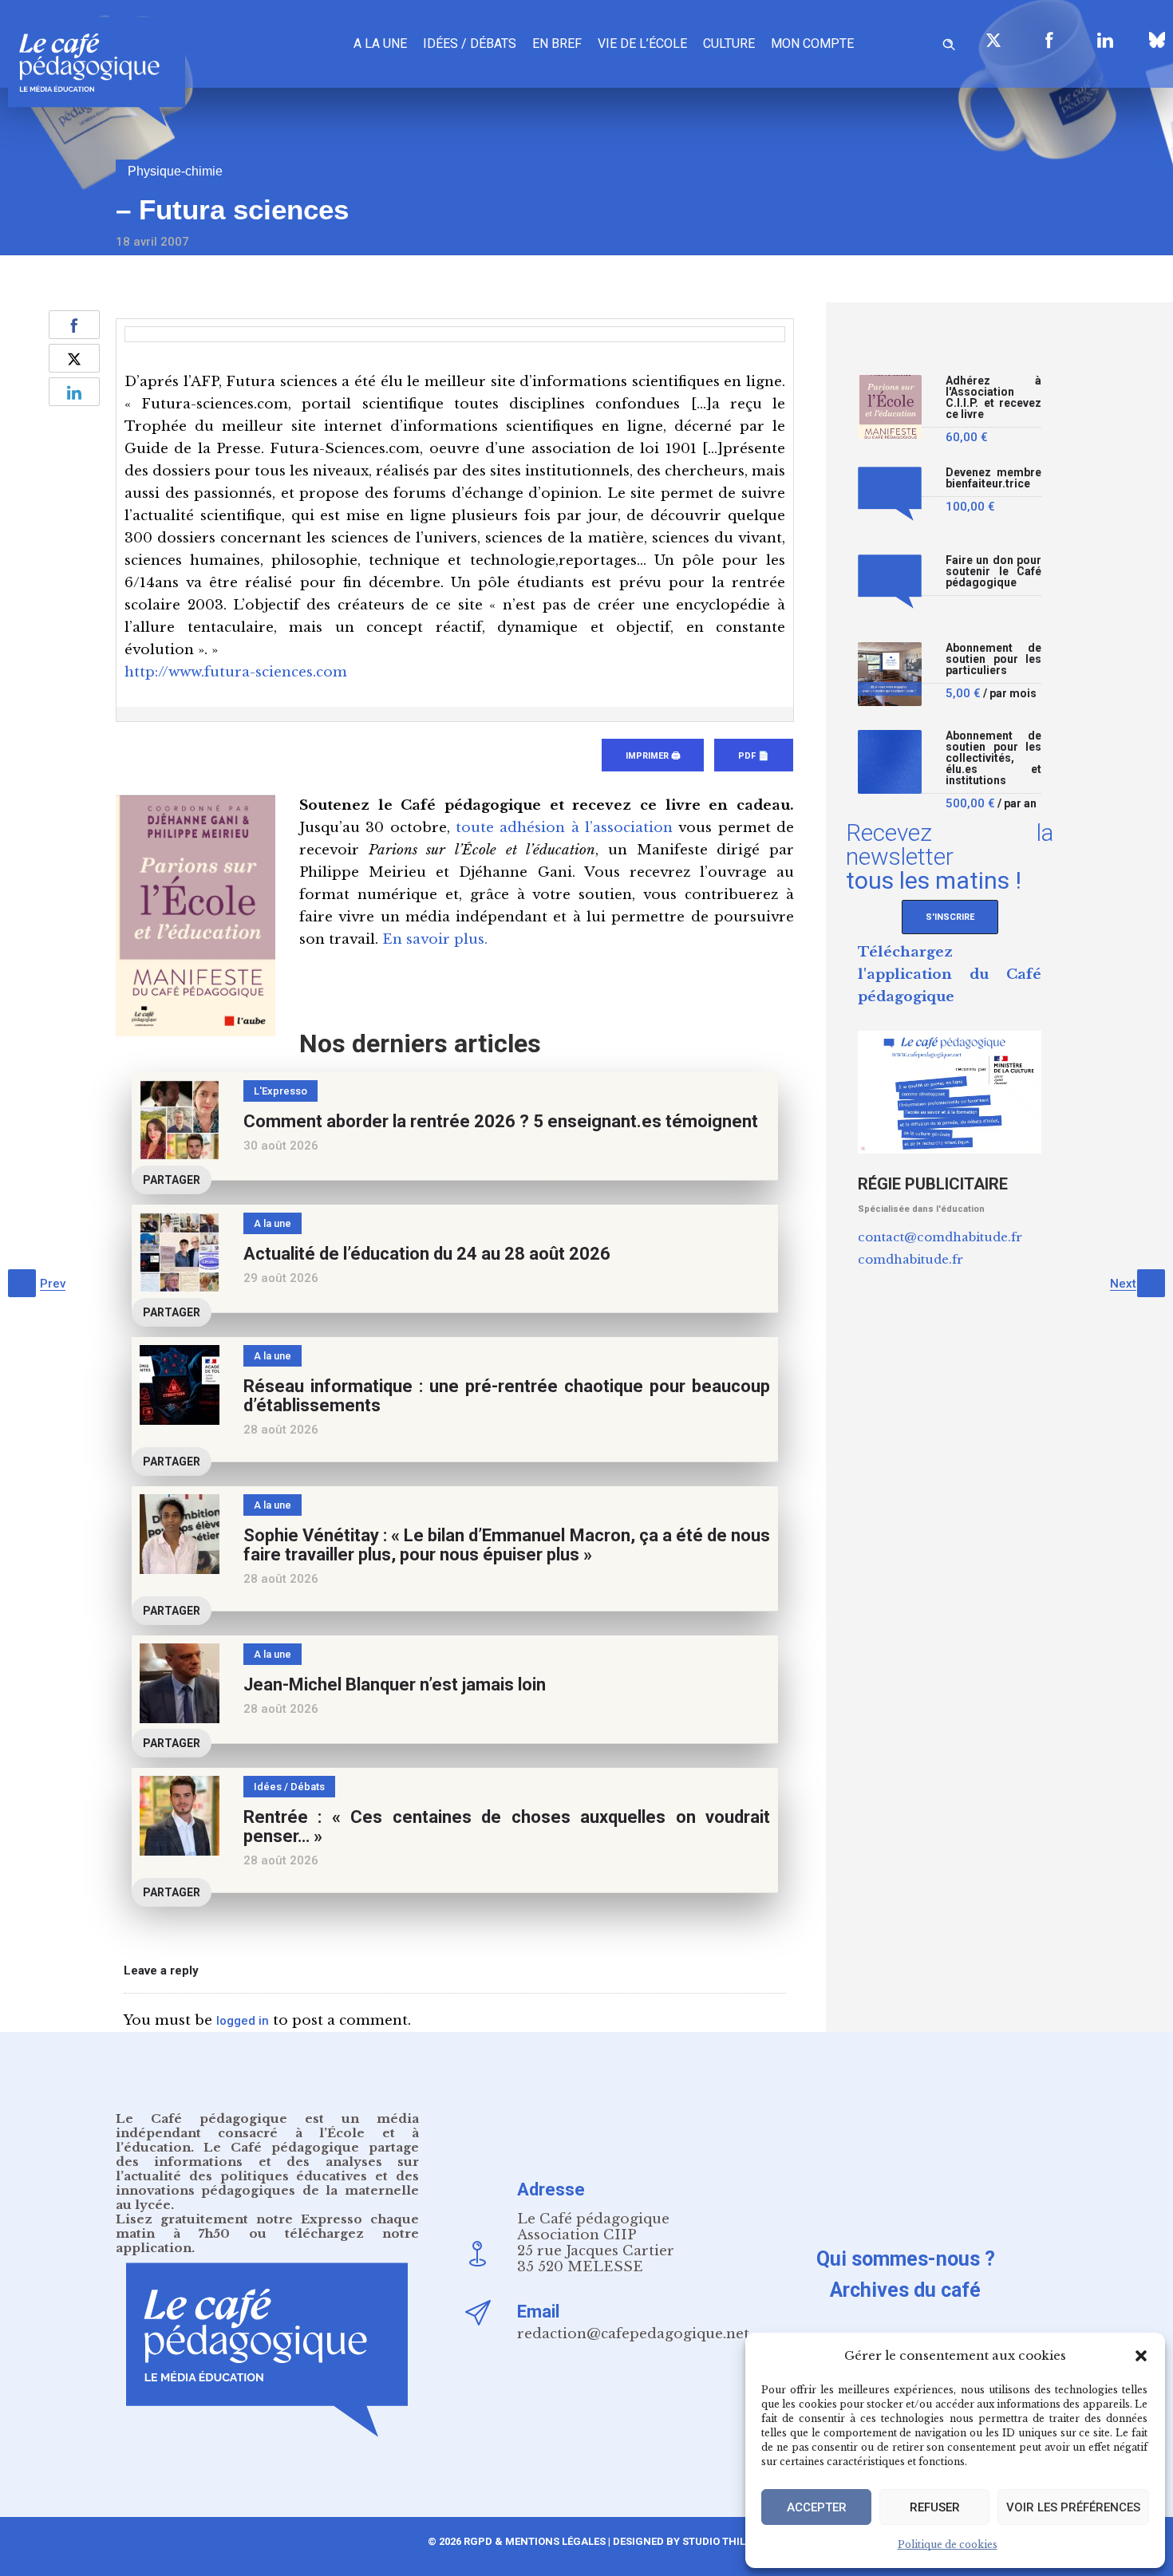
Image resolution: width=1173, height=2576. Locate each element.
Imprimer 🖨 (653, 756)
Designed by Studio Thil (678, 2541)
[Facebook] (1049, 40)
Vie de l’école (642, 43)
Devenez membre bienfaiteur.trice (993, 478)
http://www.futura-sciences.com (236, 672)
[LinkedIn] (1105, 40)
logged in (243, 2021)
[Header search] (949, 42)
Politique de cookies (948, 2544)
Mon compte (812, 43)
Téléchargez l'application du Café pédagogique (950, 974)
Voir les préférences (1073, 2507)
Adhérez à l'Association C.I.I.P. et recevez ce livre (993, 398)
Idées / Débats (470, 43)
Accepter (817, 2507)
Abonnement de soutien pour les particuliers (993, 659)
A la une (380, 43)
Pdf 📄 (754, 756)
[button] (1141, 2356)
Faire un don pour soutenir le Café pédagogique (993, 572)
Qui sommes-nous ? (906, 2259)
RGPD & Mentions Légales (535, 2541)
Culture (729, 43)
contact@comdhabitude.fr (940, 1237)
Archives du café (905, 2290)
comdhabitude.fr (910, 1259)
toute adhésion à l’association (564, 828)
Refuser (935, 2507)
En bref (557, 43)
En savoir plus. (435, 939)
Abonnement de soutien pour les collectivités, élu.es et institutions (993, 758)
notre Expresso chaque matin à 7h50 (267, 2226)
